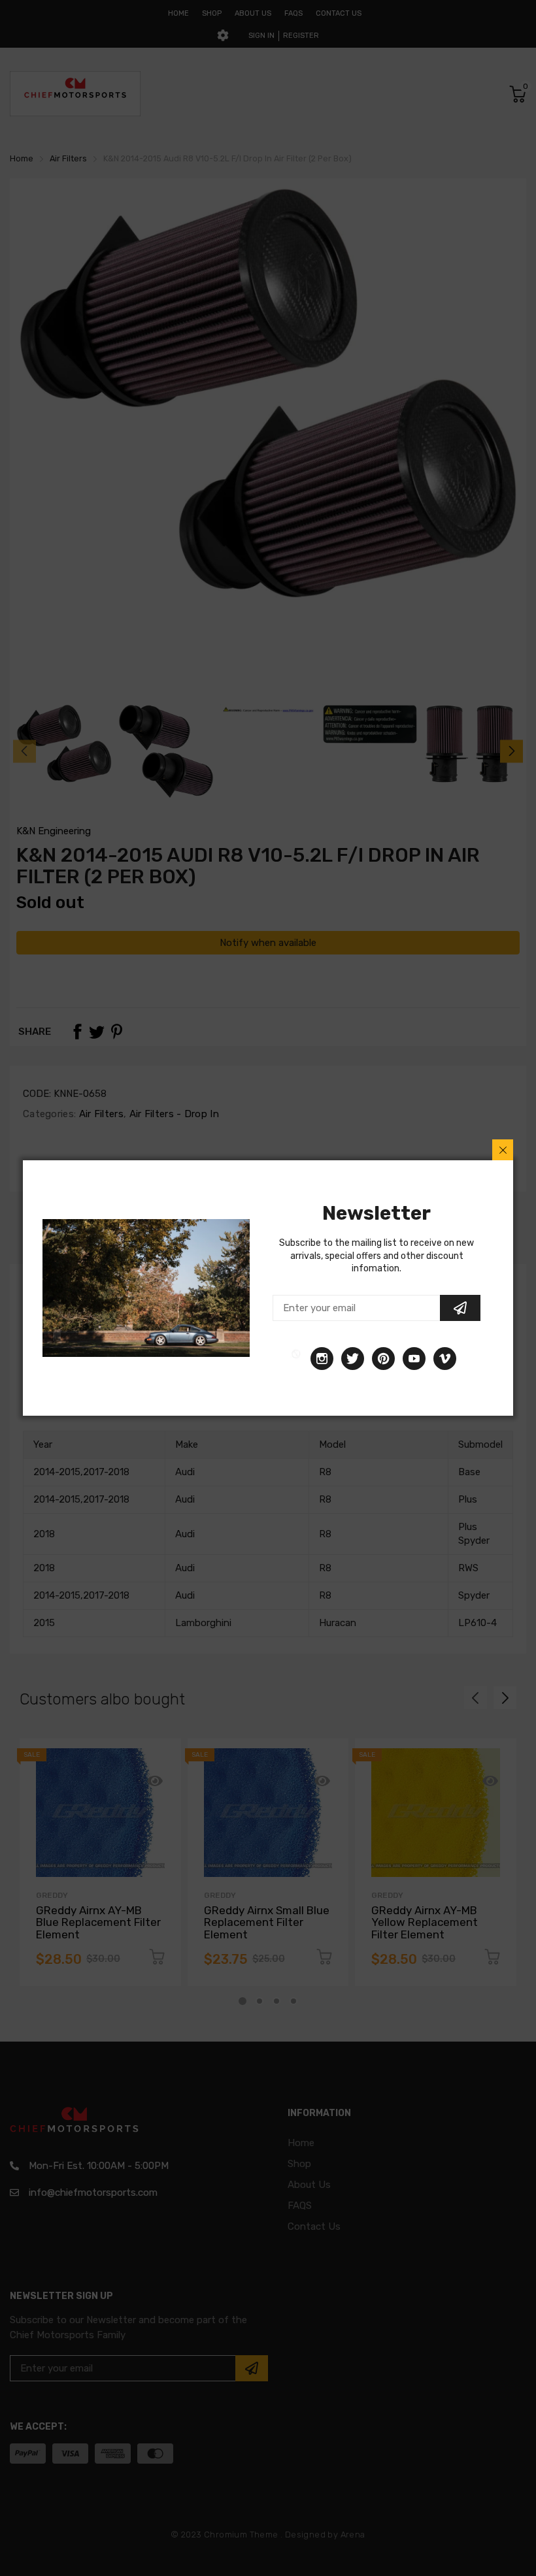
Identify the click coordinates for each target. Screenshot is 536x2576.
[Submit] (460, 1308)
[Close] (503, 1150)
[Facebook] (296, 1359)
